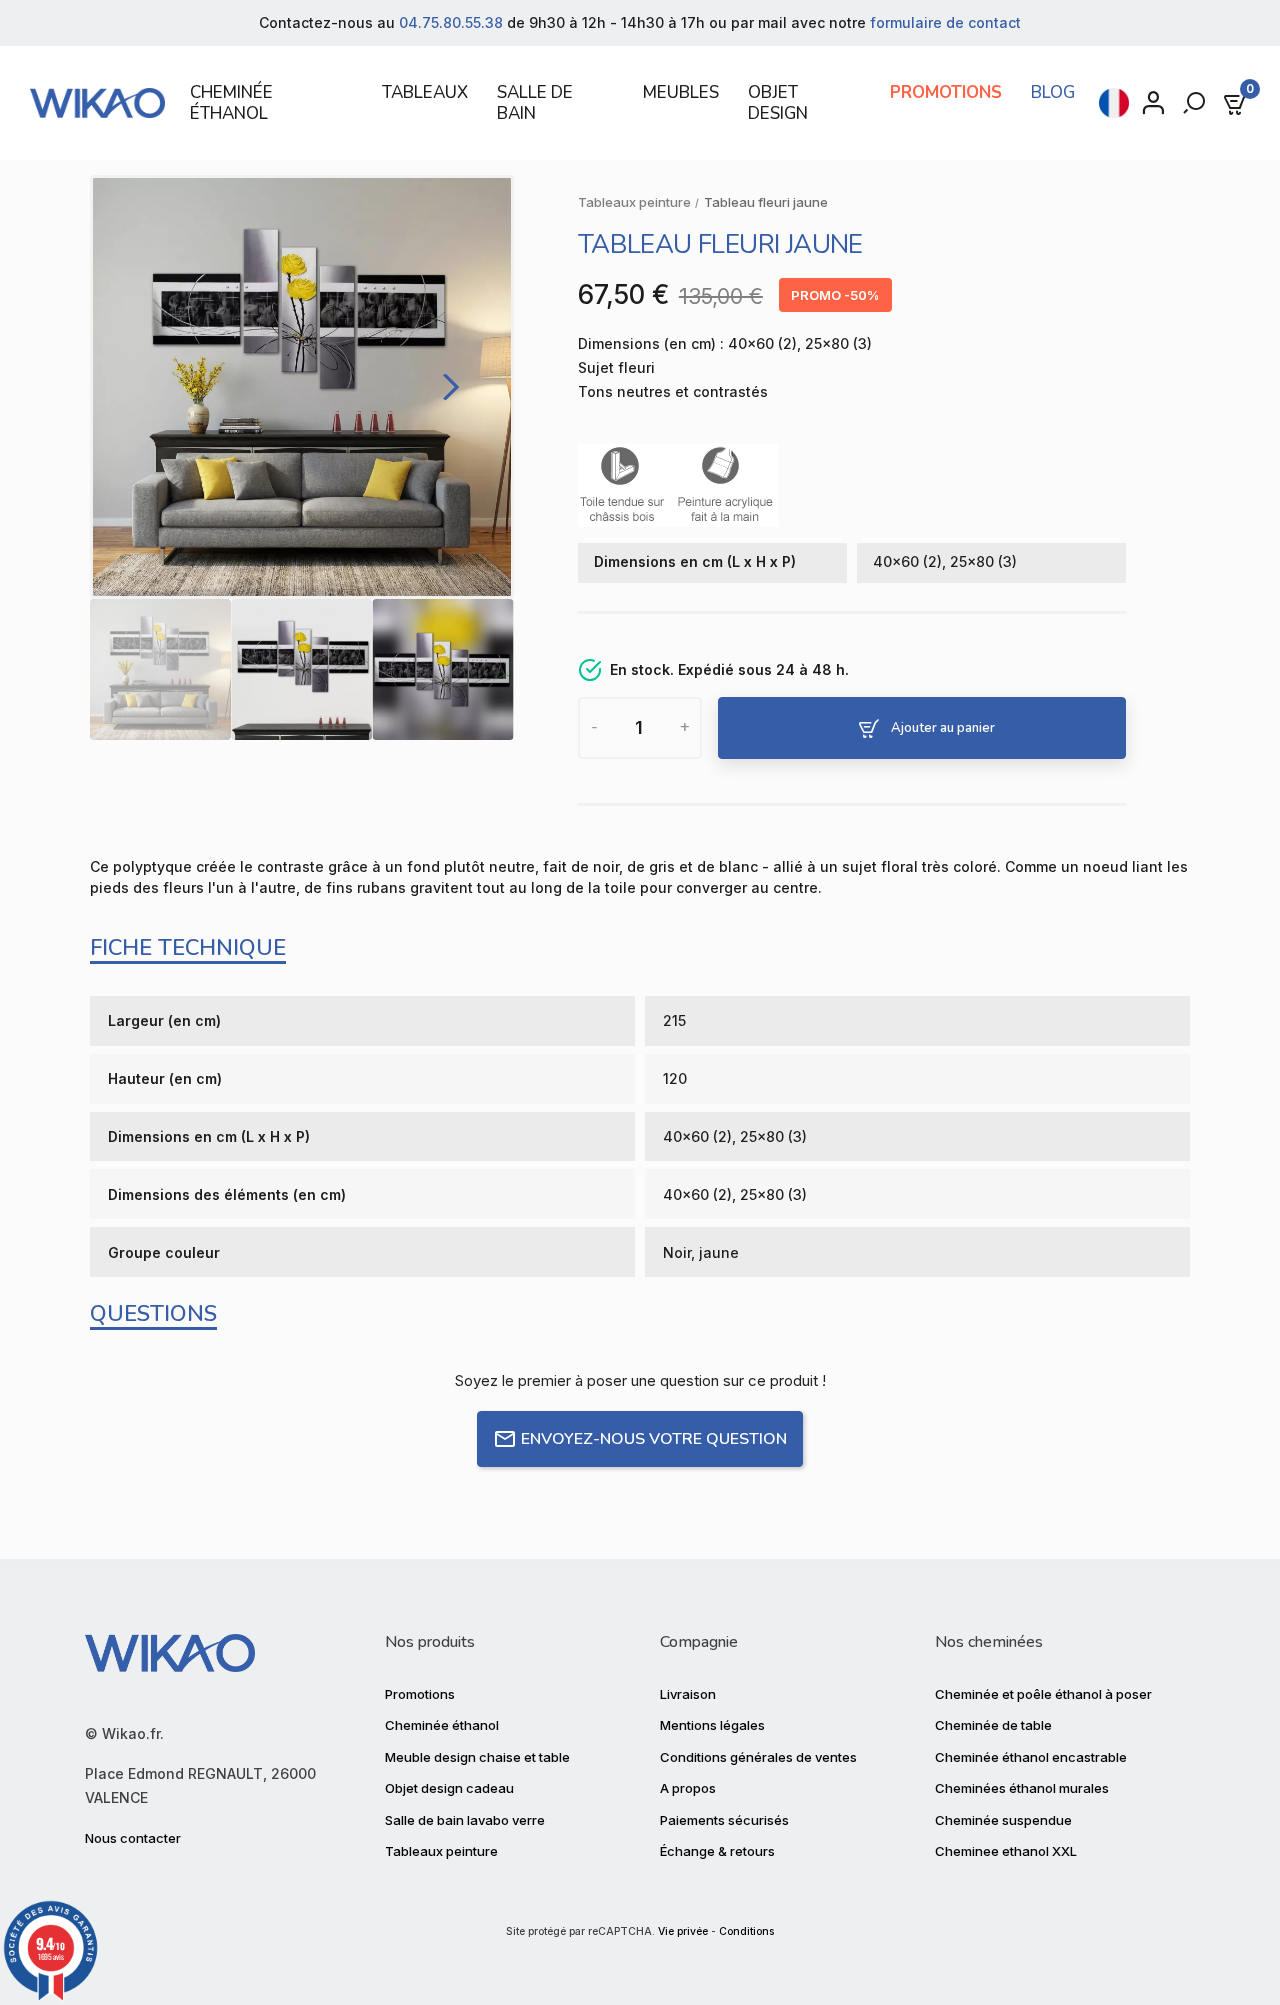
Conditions (746, 1931)
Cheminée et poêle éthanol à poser (1043, 1694)
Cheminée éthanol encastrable (1031, 1757)
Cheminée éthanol (442, 1725)
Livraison (688, 1694)
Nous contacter (133, 1838)
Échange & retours (717, 1851)
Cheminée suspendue (1003, 1820)
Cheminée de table (993, 1725)
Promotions (420, 1694)
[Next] (446, 387)
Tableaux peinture (441, 1851)
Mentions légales (712, 1725)
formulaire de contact (945, 22)
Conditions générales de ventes (758, 1757)
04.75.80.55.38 (451, 22)
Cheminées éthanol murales (1022, 1788)
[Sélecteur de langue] (1114, 103)
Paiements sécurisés (724, 1820)
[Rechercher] (1196, 103)
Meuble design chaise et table (477, 1757)
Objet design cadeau (449, 1788)
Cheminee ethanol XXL (1006, 1851)
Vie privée (683, 1931)
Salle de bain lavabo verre (465, 1820)
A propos (688, 1788)
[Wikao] (97, 103)
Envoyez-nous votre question (654, 1439)
